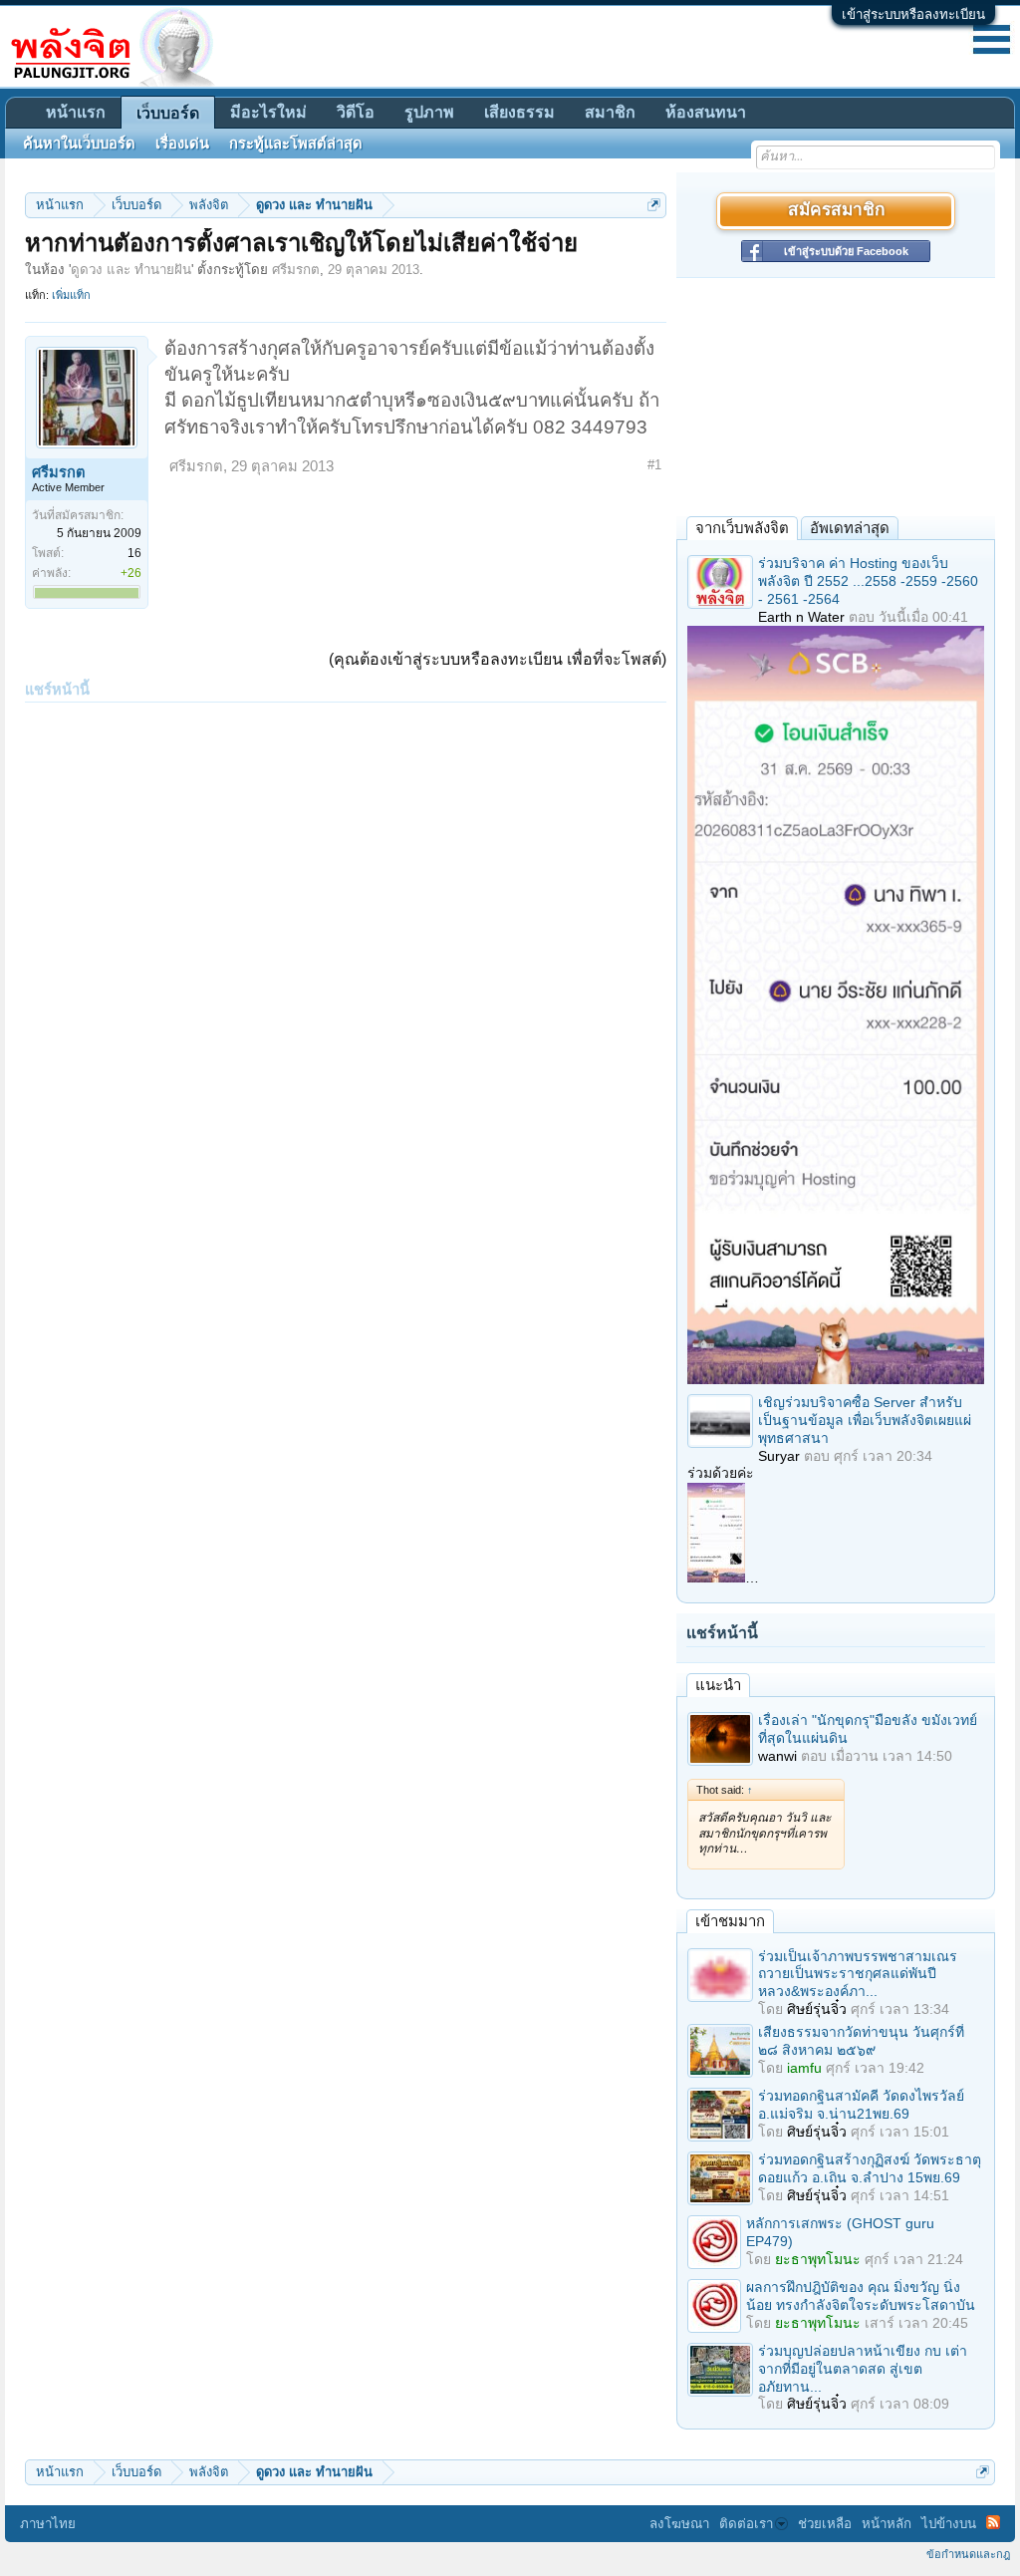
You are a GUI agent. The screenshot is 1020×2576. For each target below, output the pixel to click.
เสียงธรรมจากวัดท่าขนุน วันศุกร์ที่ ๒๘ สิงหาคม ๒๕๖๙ (861, 2041)
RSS (993, 2522)
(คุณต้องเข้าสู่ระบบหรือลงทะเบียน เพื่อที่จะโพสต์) (498, 659)
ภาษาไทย (48, 2524)
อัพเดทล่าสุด (850, 528)
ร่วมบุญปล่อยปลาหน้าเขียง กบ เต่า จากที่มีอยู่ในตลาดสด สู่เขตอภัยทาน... (863, 2369)
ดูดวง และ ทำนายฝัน (131, 270)
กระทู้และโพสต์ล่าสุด (296, 143)
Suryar (779, 1456)
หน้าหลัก (887, 2524)
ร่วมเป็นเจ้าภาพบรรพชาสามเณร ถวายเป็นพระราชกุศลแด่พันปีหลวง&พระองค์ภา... (858, 1974)
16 (134, 553)
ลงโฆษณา (679, 2524)
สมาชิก (610, 112)
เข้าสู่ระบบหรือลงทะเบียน (913, 14)
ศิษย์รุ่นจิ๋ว (817, 2009)
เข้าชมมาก (730, 1921)
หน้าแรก (76, 112)
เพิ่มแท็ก (71, 295)
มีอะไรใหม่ (268, 112)
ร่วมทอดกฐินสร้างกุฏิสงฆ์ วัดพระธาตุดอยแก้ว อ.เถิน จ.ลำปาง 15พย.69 (870, 2168)
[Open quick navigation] (654, 205)
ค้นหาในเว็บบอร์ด (79, 143)
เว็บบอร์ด (168, 113)
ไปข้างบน (949, 2524)
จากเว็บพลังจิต (742, 528)
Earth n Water (801, 617)
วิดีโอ (356, 112)
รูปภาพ (429, 112)
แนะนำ (718, 1685)
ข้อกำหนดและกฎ (968, 2554)
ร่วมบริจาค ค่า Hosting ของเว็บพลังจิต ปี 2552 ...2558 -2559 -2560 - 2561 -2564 (868, 581)
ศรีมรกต (296, 270)
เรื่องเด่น (182, 143)
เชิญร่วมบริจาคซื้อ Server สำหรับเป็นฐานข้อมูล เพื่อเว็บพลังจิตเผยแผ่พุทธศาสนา (865, 1420)
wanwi (777, 1756)
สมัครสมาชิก (836, 211)
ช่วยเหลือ (825, 2524)
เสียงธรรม (519, 112)
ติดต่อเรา (746, 2524)
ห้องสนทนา (706, 112)
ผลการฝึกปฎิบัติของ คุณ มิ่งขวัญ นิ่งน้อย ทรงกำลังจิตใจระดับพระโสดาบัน (861, 2296)
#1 (654, 465)
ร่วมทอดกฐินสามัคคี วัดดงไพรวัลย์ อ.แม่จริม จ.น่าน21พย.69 (861, 2105)
